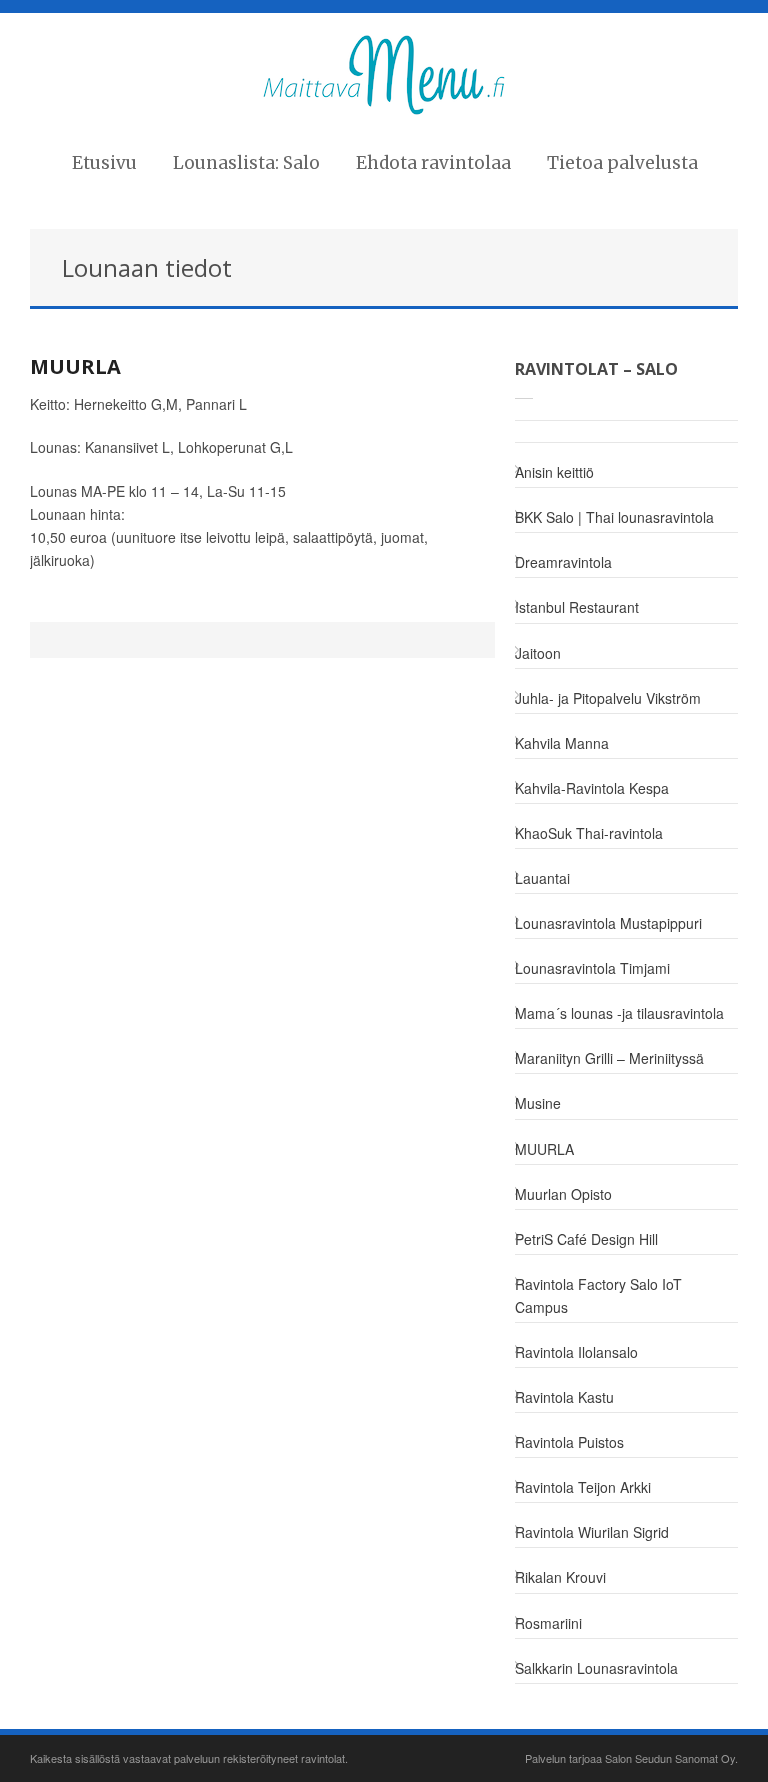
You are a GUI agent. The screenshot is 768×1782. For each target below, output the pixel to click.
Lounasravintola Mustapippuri (608, 923)
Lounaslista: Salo (246, 163)
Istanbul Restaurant (577, 607)
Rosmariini (548, 1623)
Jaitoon (538, 653)
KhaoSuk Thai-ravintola (589, 833)
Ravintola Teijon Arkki (583, 1487)
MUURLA (75, 366)
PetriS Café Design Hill (586, 1239)
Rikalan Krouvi (560, 1577)
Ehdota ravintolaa (433, 163)
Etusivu (104, 163)
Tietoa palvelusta (622, 163)
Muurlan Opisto (563, 1194)
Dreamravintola (563, 562)
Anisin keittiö (554, 472)
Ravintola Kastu (564, 1397)
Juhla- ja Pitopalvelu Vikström (608, 698)
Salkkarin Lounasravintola (596, 1668)
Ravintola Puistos (569, 1442)
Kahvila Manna (562, 743)
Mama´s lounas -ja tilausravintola (619, 1013)
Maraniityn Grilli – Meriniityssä (609, 1058)
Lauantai (542, 878)
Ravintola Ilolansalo (576, 1352)
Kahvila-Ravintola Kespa (592, 788)
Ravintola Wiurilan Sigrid (592, 1532)
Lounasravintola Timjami (592, 968)
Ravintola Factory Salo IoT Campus (598, 1295)
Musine (538, 1103)
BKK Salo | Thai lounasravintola (614, 517)
